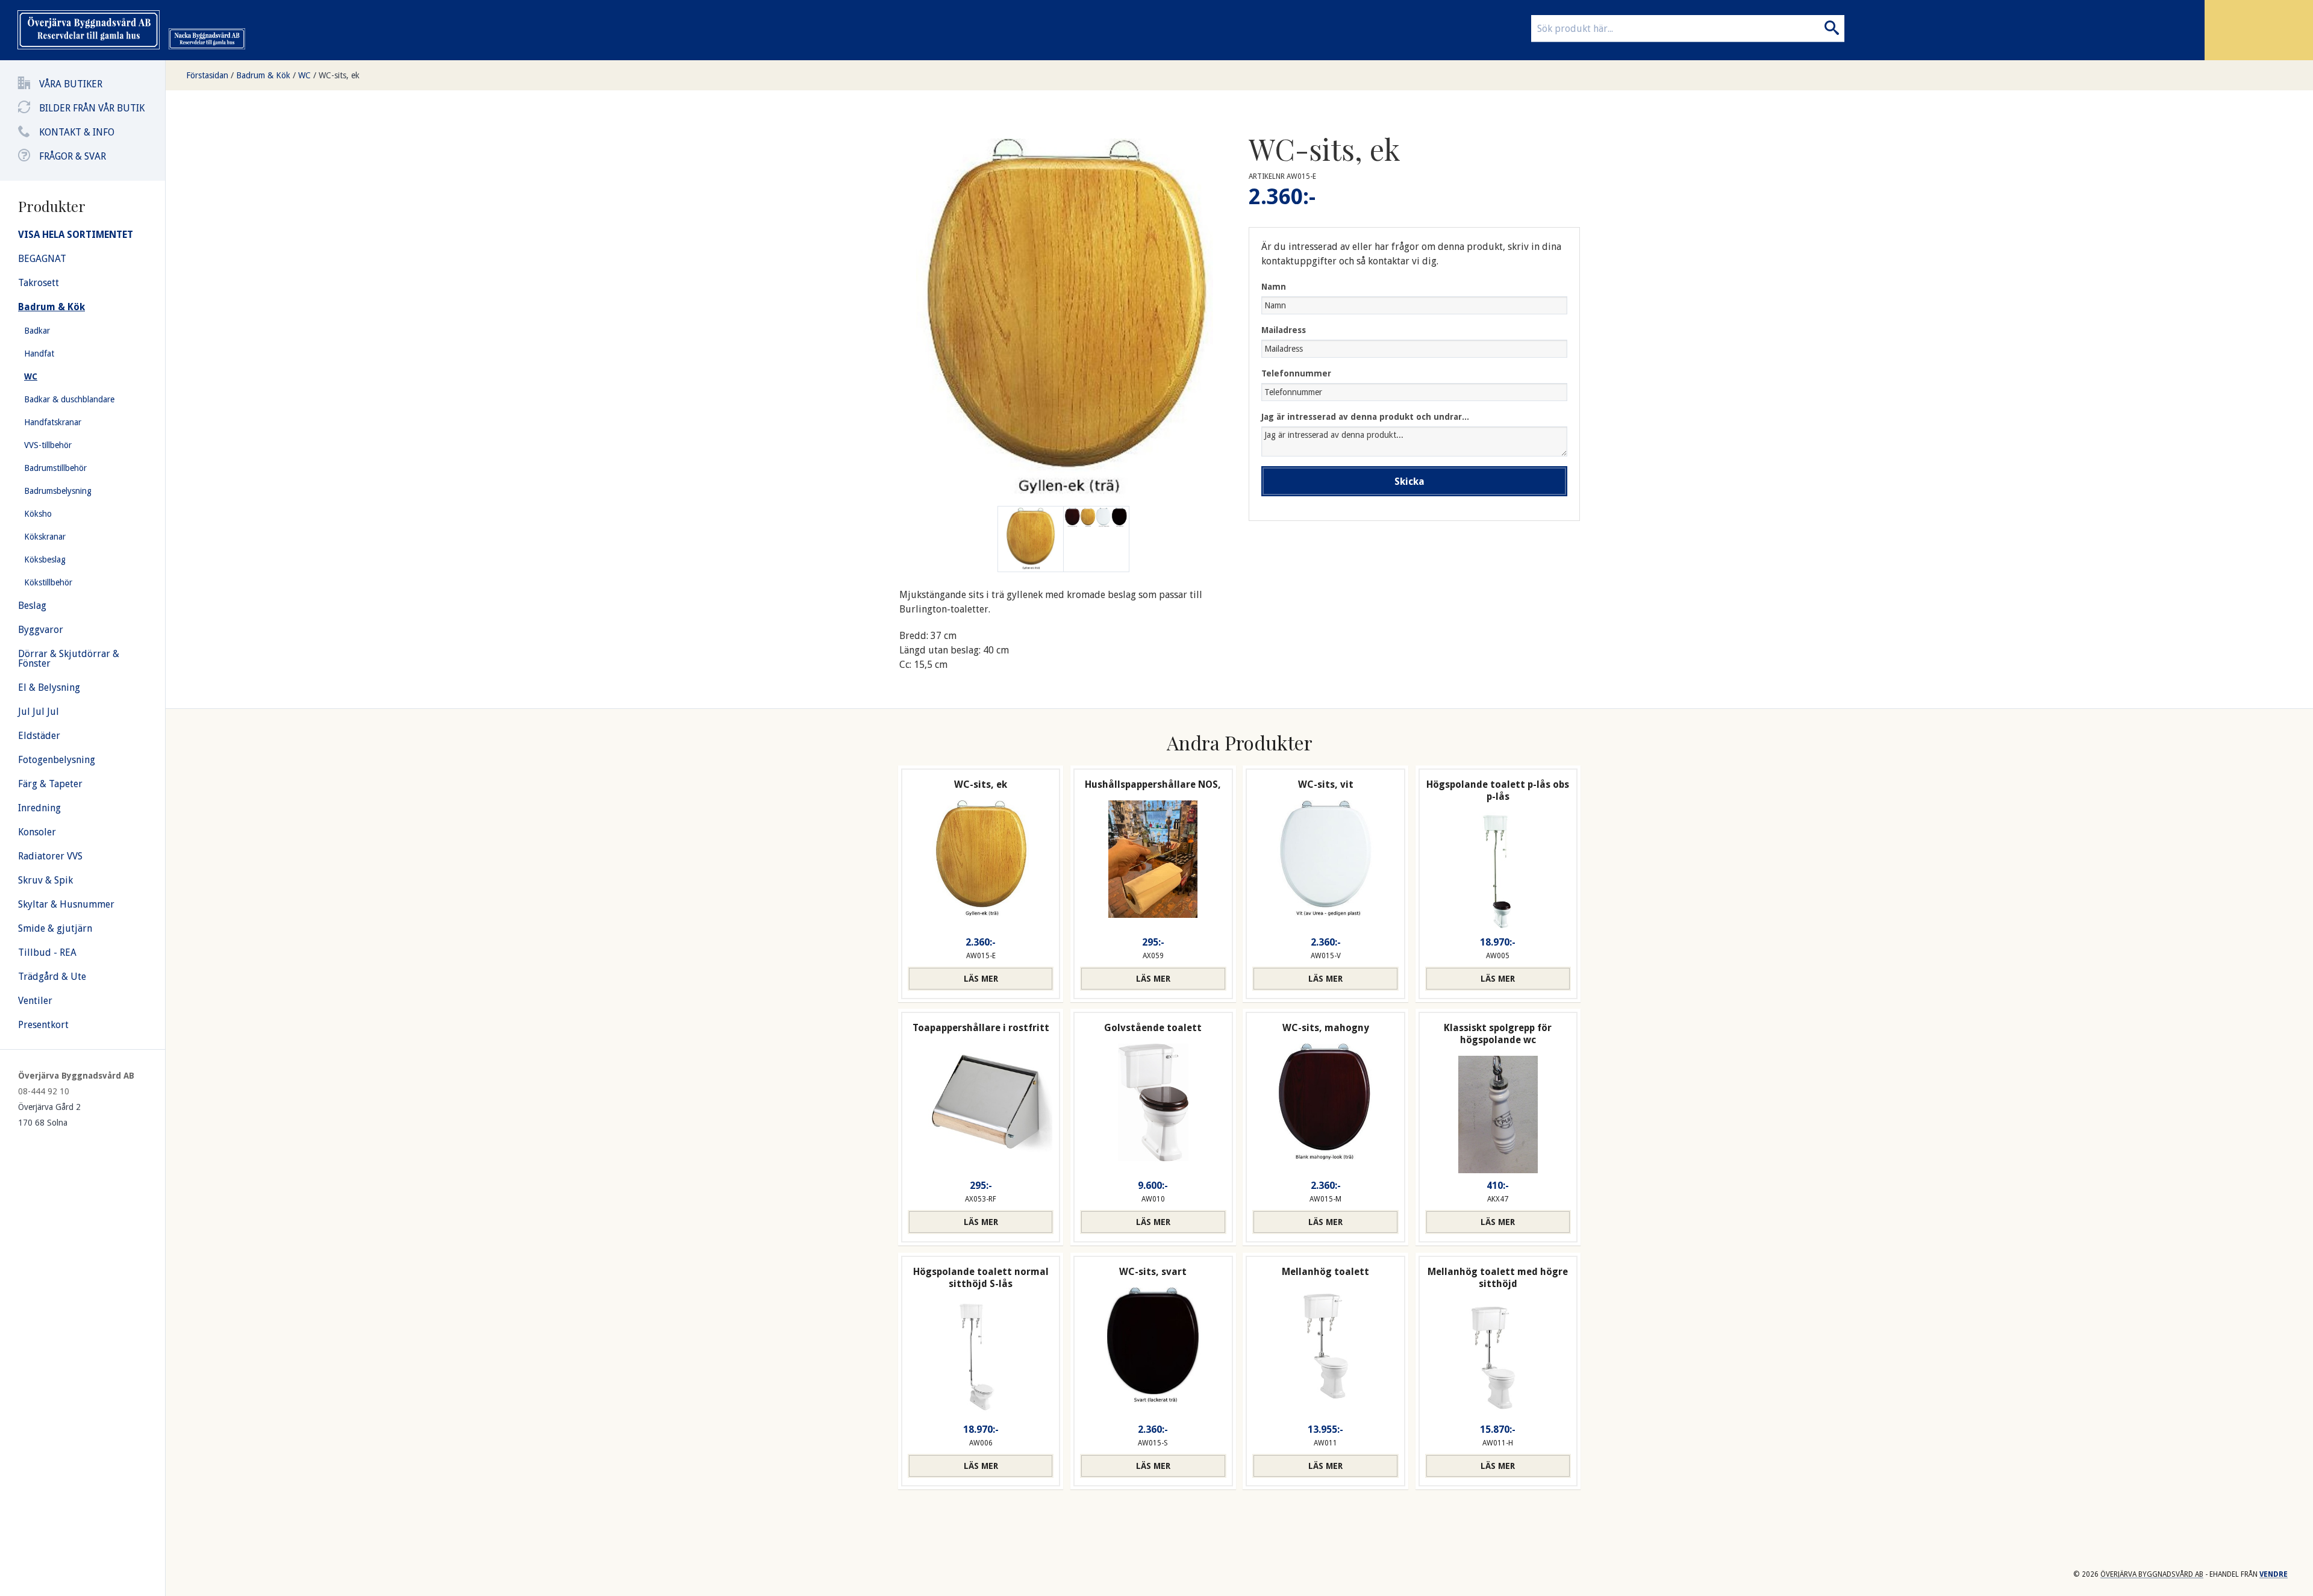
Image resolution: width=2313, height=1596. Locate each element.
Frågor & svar (73, 156)
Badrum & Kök (263, 75)
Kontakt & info (77, 132)
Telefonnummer (1296, 373)
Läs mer (981, 979)
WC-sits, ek (339, 75)
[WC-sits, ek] (1096, 539)
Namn (1274, 287)
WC (304, 75)
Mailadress (1284, 330)
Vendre (2274, 1574)
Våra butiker (71, 84)
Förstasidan (207, 75)
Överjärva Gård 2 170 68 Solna (49, 1115)
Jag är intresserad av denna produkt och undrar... (1365, 417)
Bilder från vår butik (92, 108)
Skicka (1409, 482)
